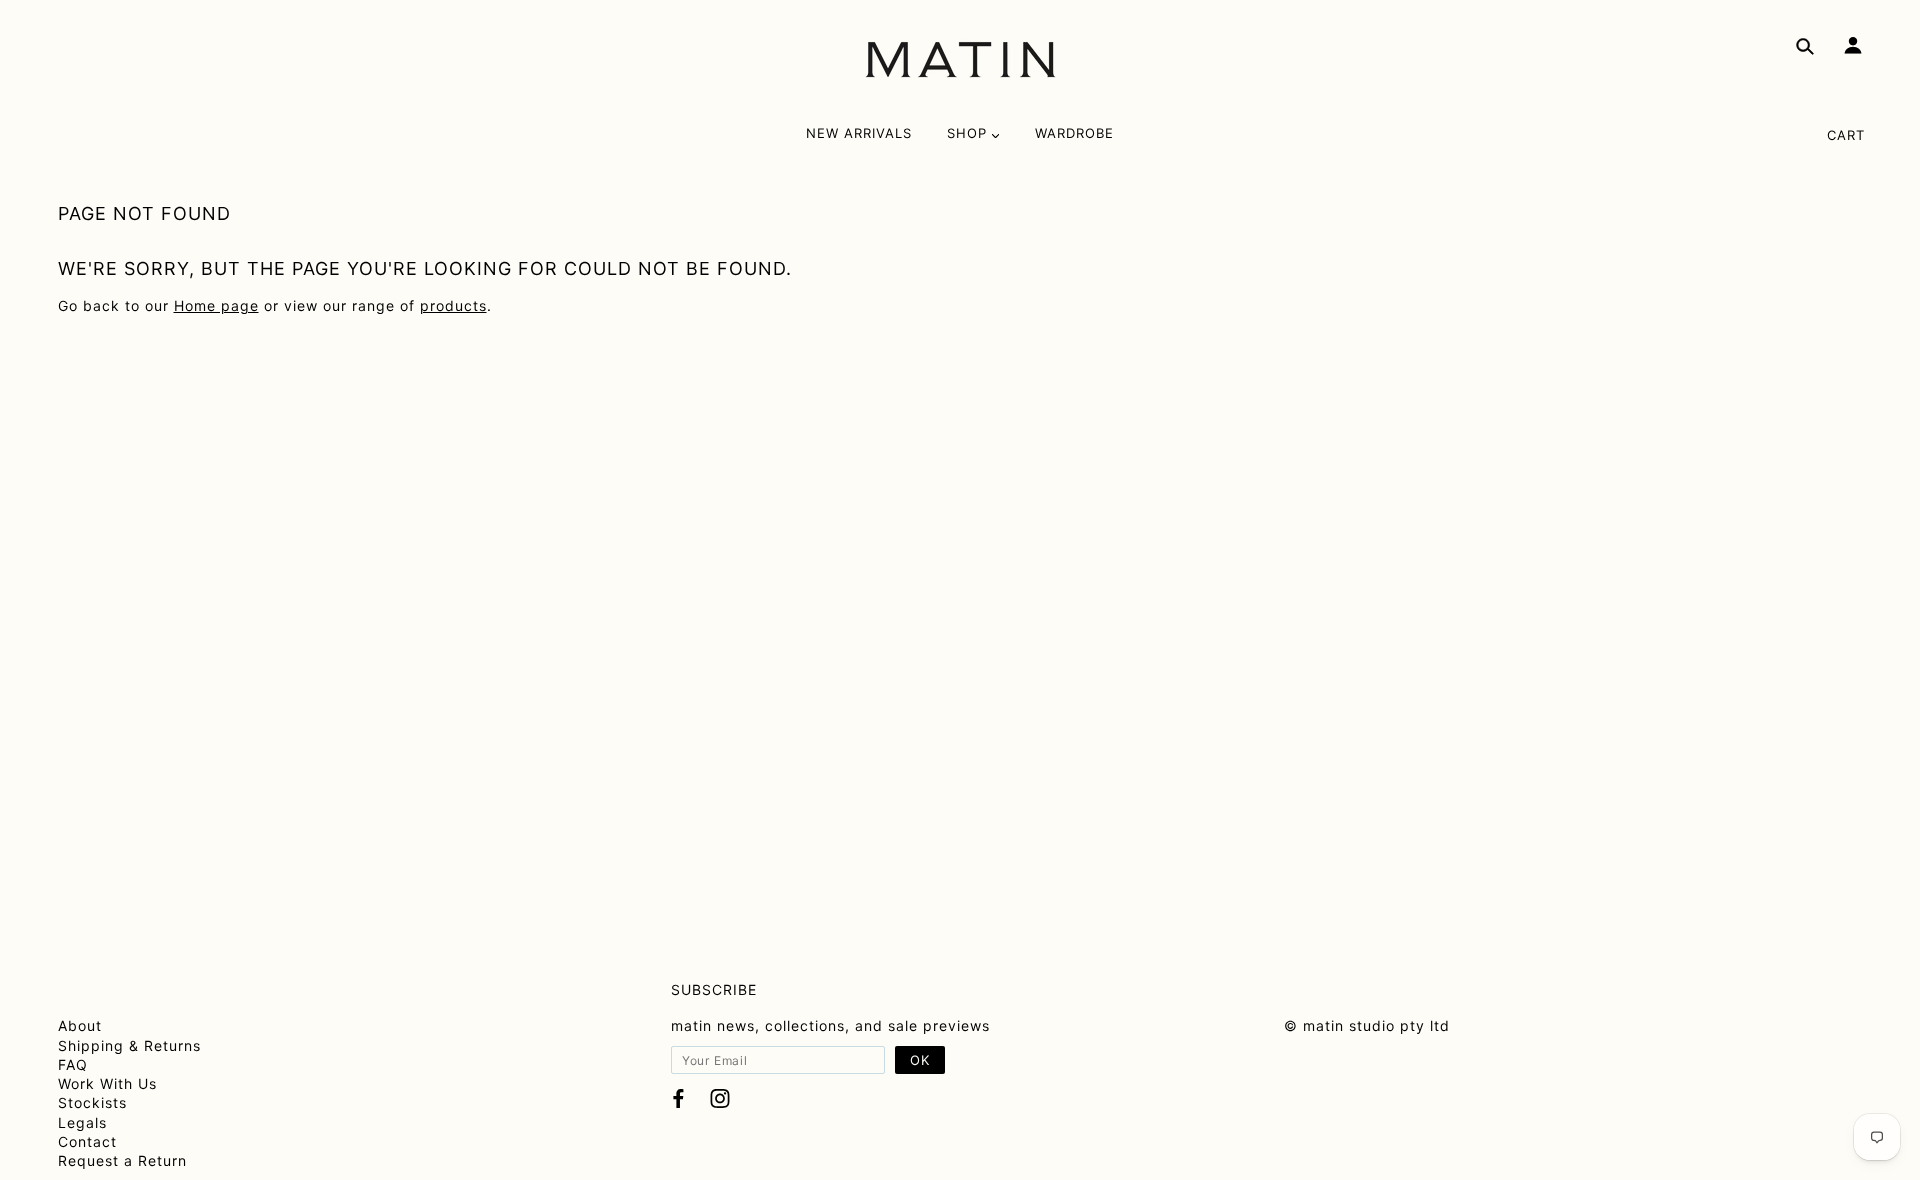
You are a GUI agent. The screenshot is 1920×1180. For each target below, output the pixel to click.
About (80, 1025)
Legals (82, 1122)
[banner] (960, 60)
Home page (216, 305)
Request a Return (122, 1160)
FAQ (73, 1064)
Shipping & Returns (129, 1045)
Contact (87, 1141)
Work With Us (107, 1083)
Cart (1846, 135)
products (453, 305)
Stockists (92, 1102)
